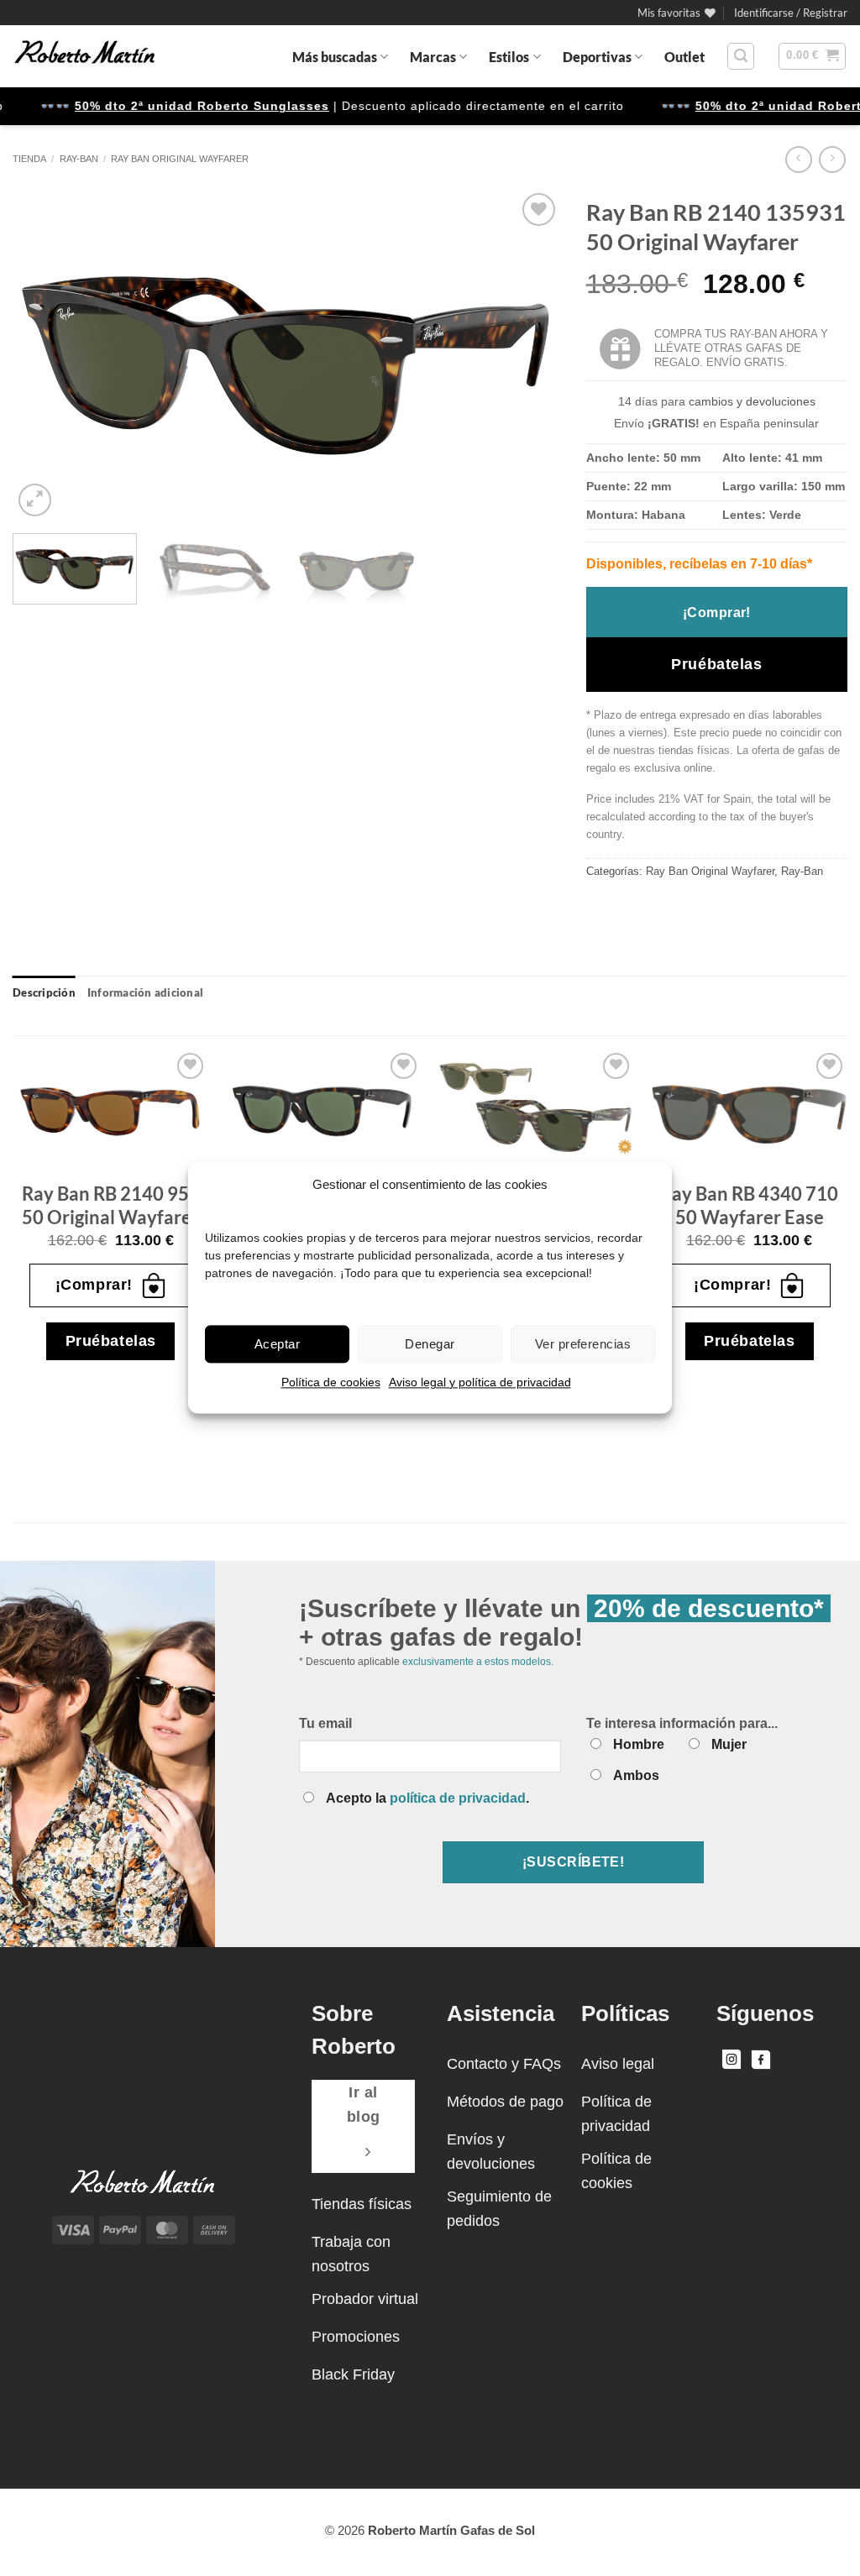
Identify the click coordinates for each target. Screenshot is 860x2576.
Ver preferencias (583, 1344)
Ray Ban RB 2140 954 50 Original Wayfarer (111, 1206)
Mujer (729, 1744)
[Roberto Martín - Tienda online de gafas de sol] (85, 56)
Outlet (684, 57)
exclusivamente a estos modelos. (478, 1662)
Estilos (509, 57)
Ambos (636, 1775)
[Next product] (798, 159)
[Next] (528, 355)
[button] (791, 13)
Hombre (639, 1744)
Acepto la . (427, 1798)
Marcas (433, 57)
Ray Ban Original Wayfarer (180, 159)
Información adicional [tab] (145, 992)
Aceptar (277, 1344)
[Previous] (45, 355)
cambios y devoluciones (752, 401)
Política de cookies (331, 1382)
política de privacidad (458, 1798)
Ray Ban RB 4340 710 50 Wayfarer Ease (749, 1206)
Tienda (29, 159)
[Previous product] (832, 159)
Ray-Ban (79, 159)
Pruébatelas (716, 664)
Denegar (430, 1344)
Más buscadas (335, 57)
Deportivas (597, 57)
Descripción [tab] (44, 992)
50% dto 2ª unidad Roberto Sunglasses (176, 106)
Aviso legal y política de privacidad (480, 1382)
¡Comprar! (717, 613)
